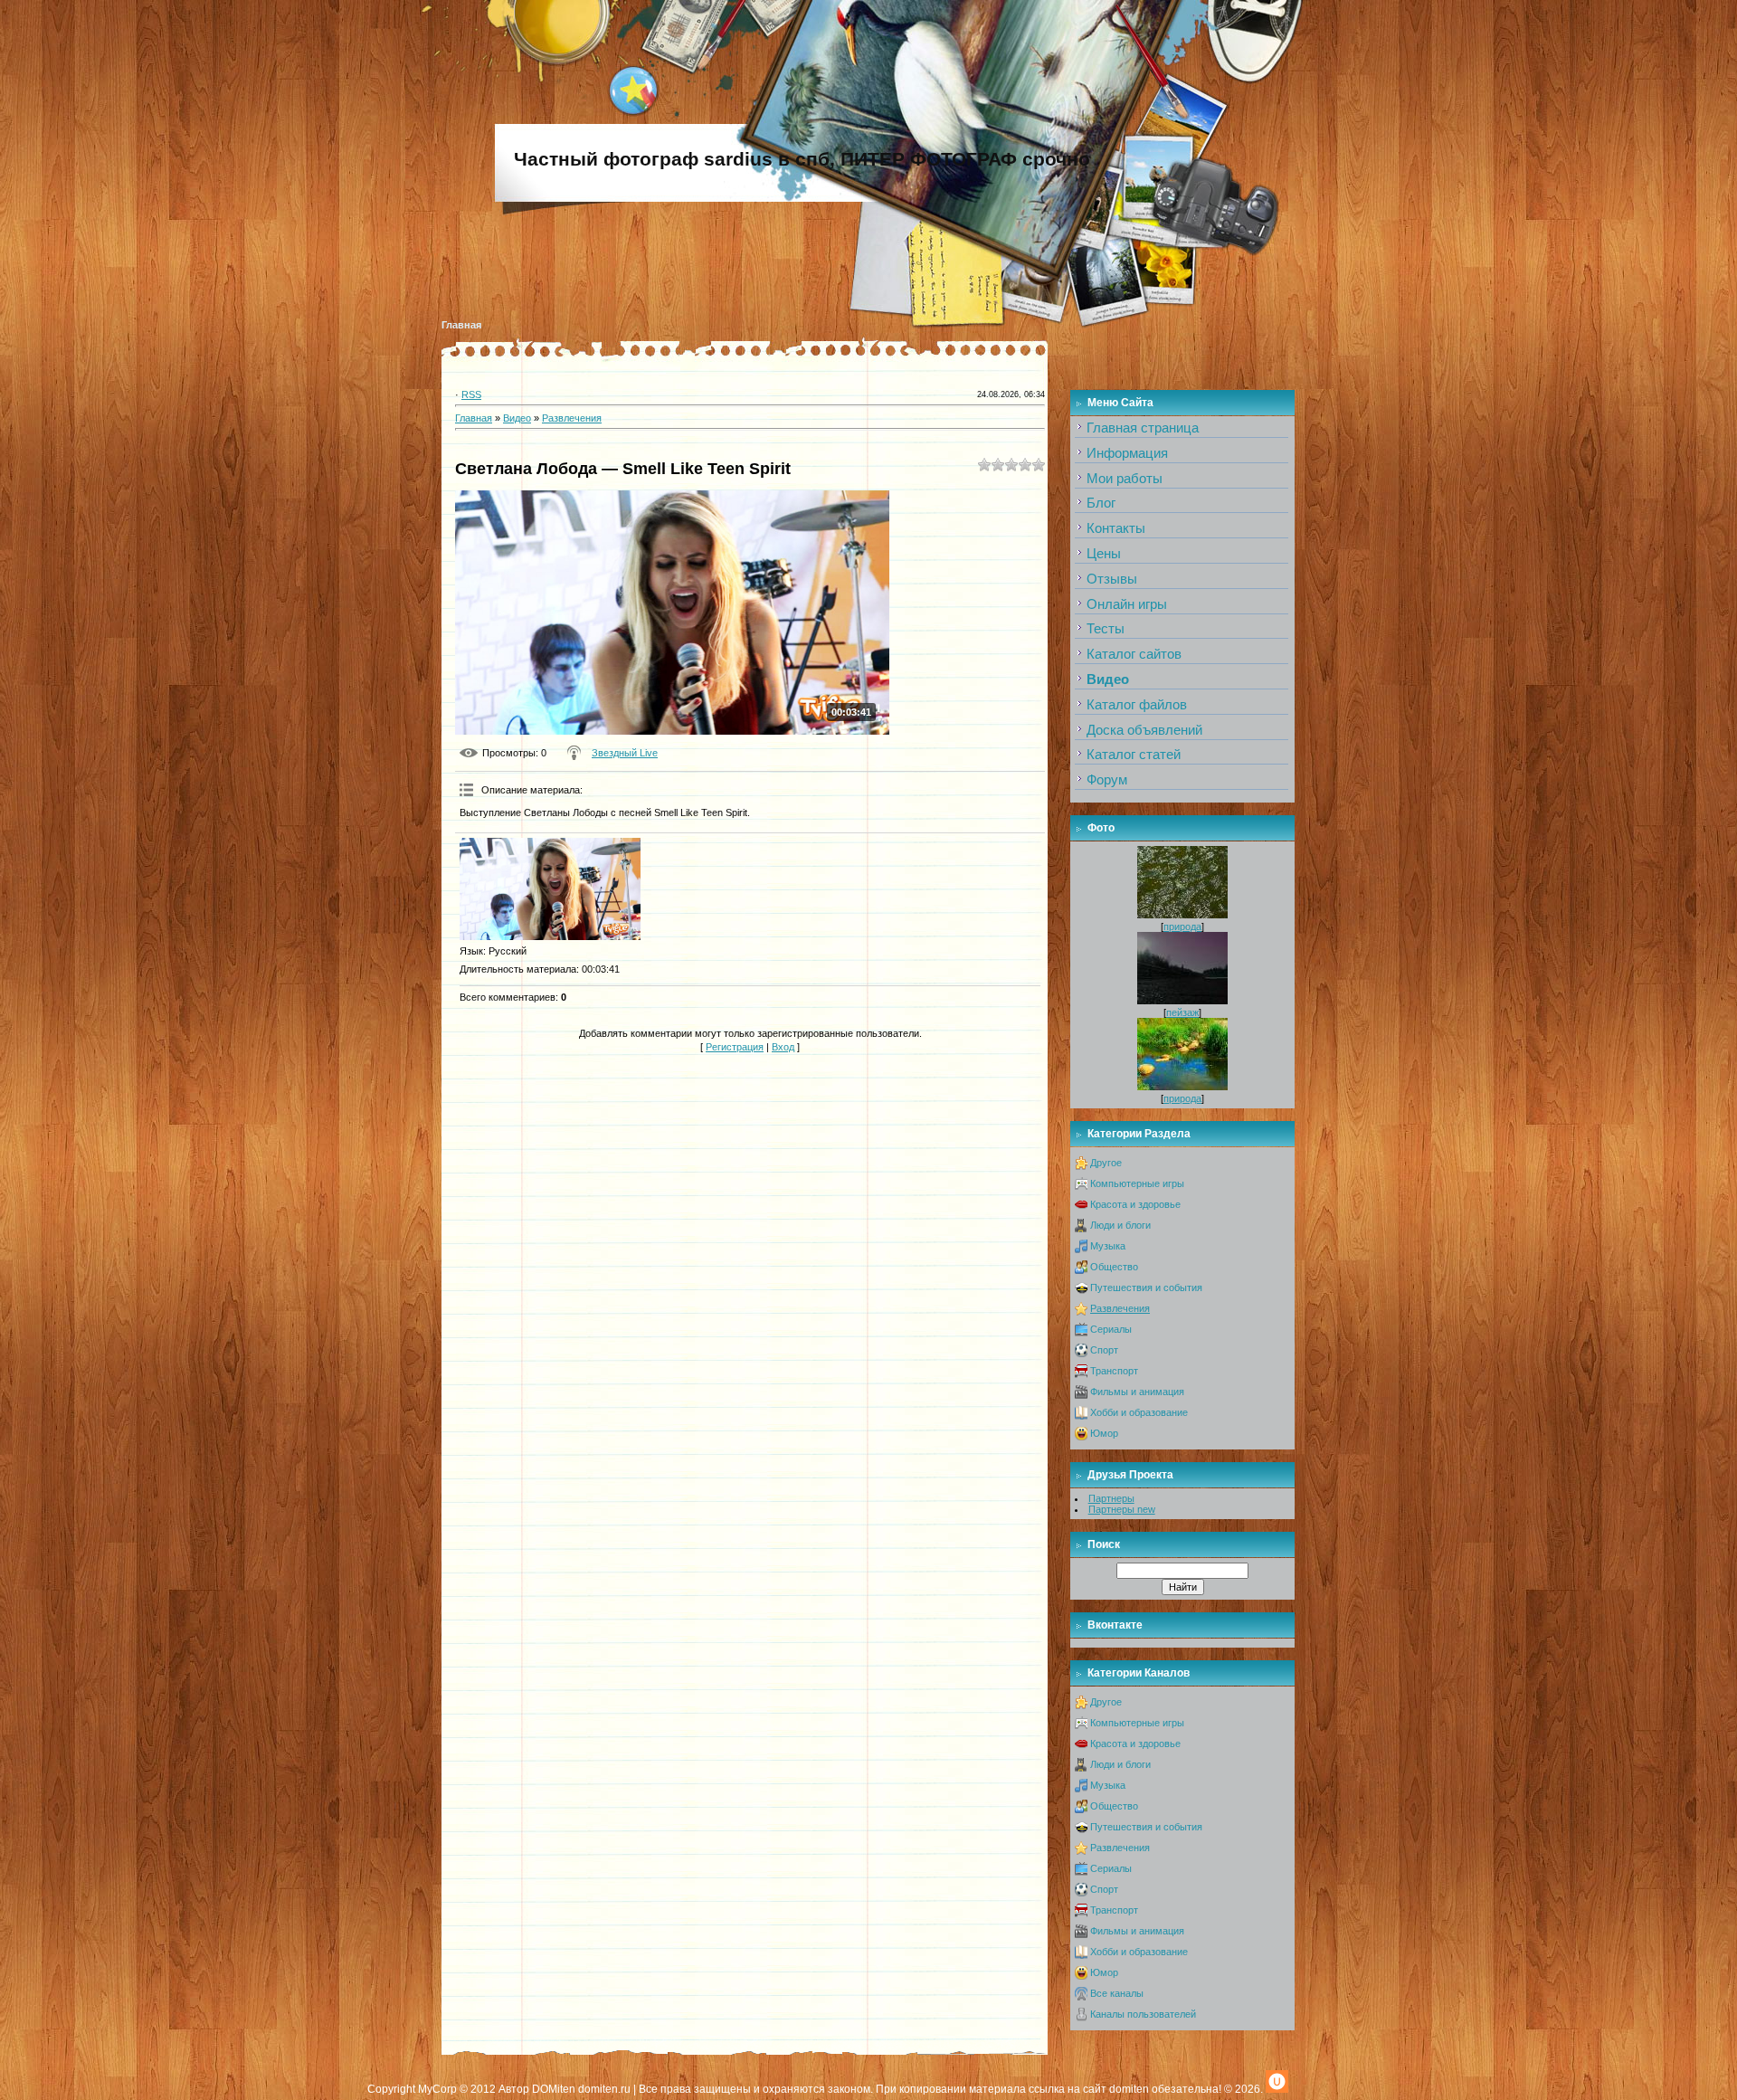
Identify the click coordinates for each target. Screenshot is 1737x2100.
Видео (517, 418)
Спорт (1104, 1350)
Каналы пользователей (1143, 2014)
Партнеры (1111, 1498)
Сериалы (1111, 1329)
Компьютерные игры (1137, 1183)
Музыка (1108, 1246)
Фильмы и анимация (1137, 1392)
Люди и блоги (1120, 1225)
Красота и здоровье (1135, 1204)
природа (1182, 926)
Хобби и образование (1139, 1412)
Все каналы (1117, 1993)
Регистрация (735, 1047)
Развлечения (572, 418)
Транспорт (1114, 1371)
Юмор (1104, 1433)
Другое (1106, 1163)
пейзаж (1182, 1012)
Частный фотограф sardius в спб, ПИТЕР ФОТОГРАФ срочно (802, 159)
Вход (783, 1047)
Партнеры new (1122, 1509)
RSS (471, 394)
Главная (461, 325)
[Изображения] (550, 889)
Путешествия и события (1146, 1288)
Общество (1114, 1267)
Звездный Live (625, 753)
